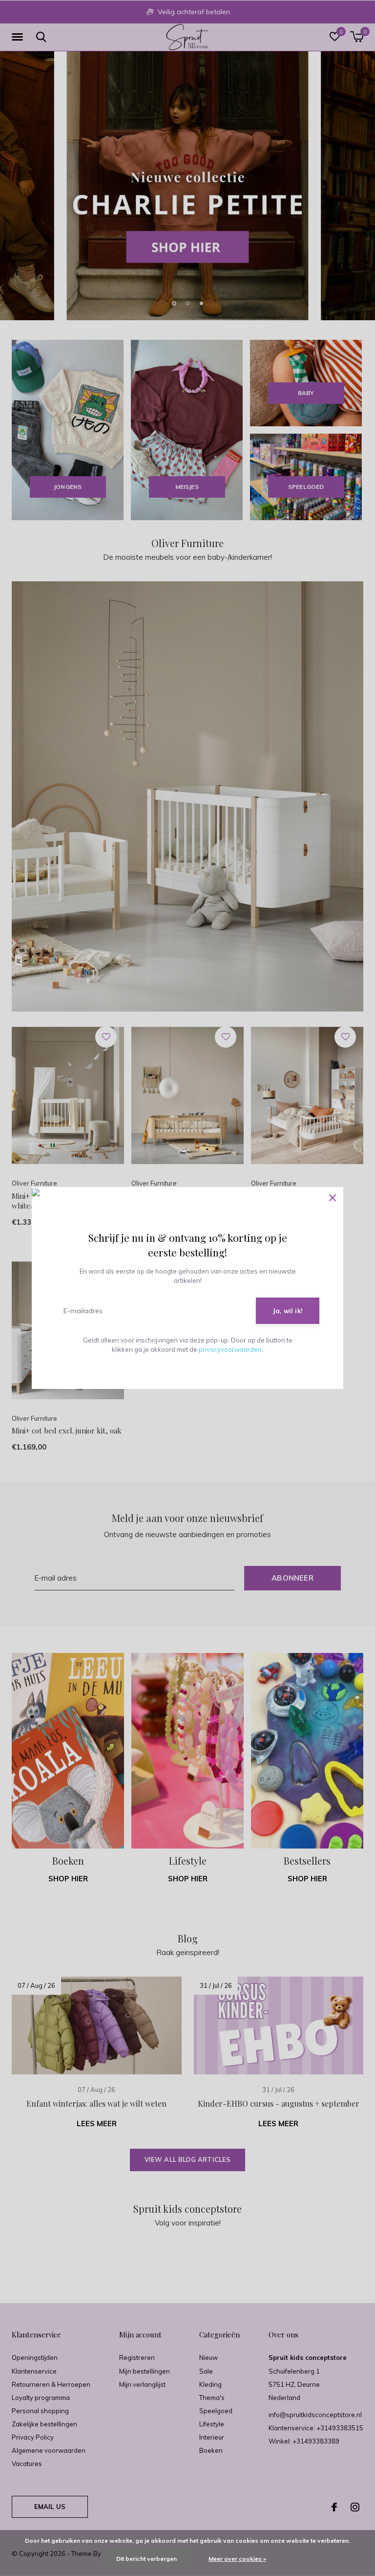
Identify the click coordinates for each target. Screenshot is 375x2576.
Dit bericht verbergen (146, 2559)
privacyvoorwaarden (230, 1349)
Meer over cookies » (237, 2559)
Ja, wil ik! (288, 1311)
